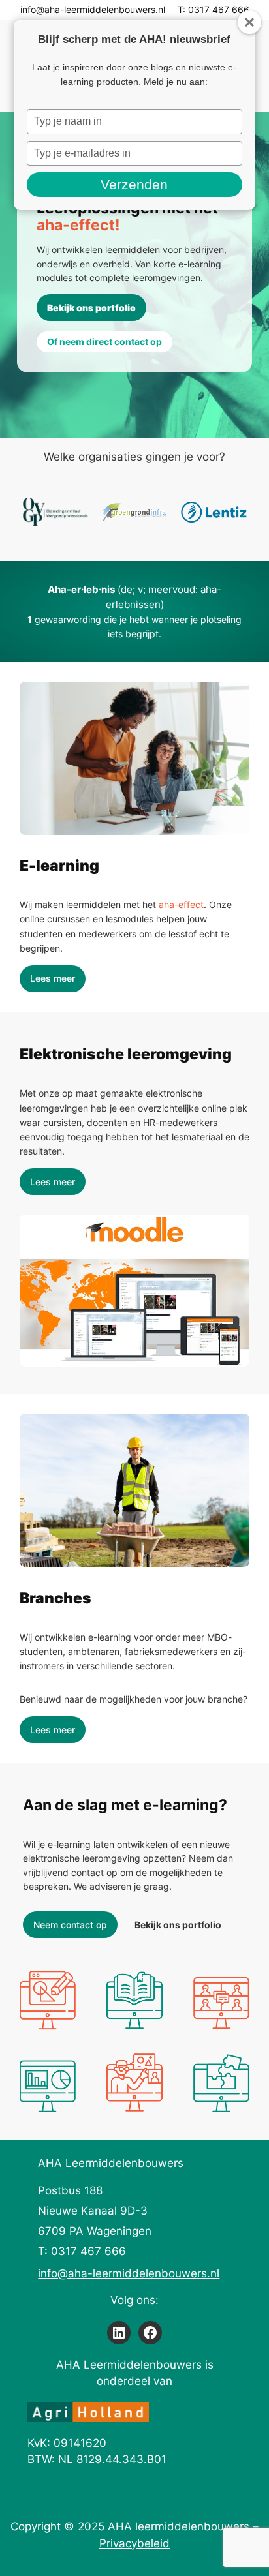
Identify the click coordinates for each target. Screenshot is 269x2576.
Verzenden (134, 184)
